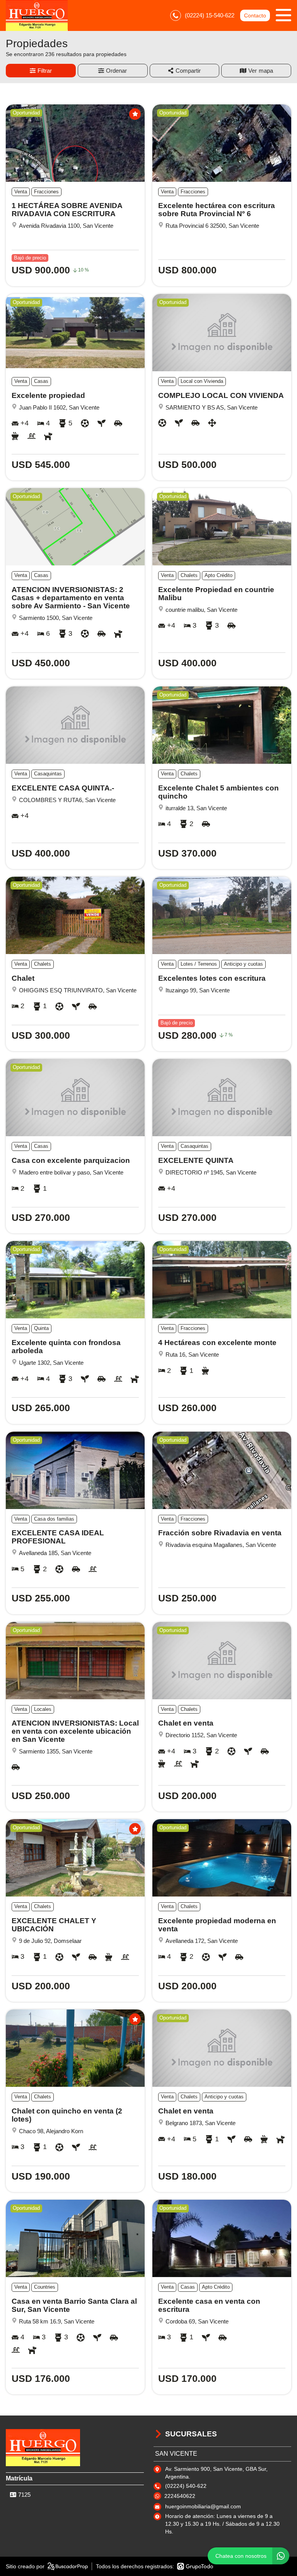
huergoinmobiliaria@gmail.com (203, 2506)
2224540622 (180, 2496)
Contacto (255, 15)
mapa (266, 71)
